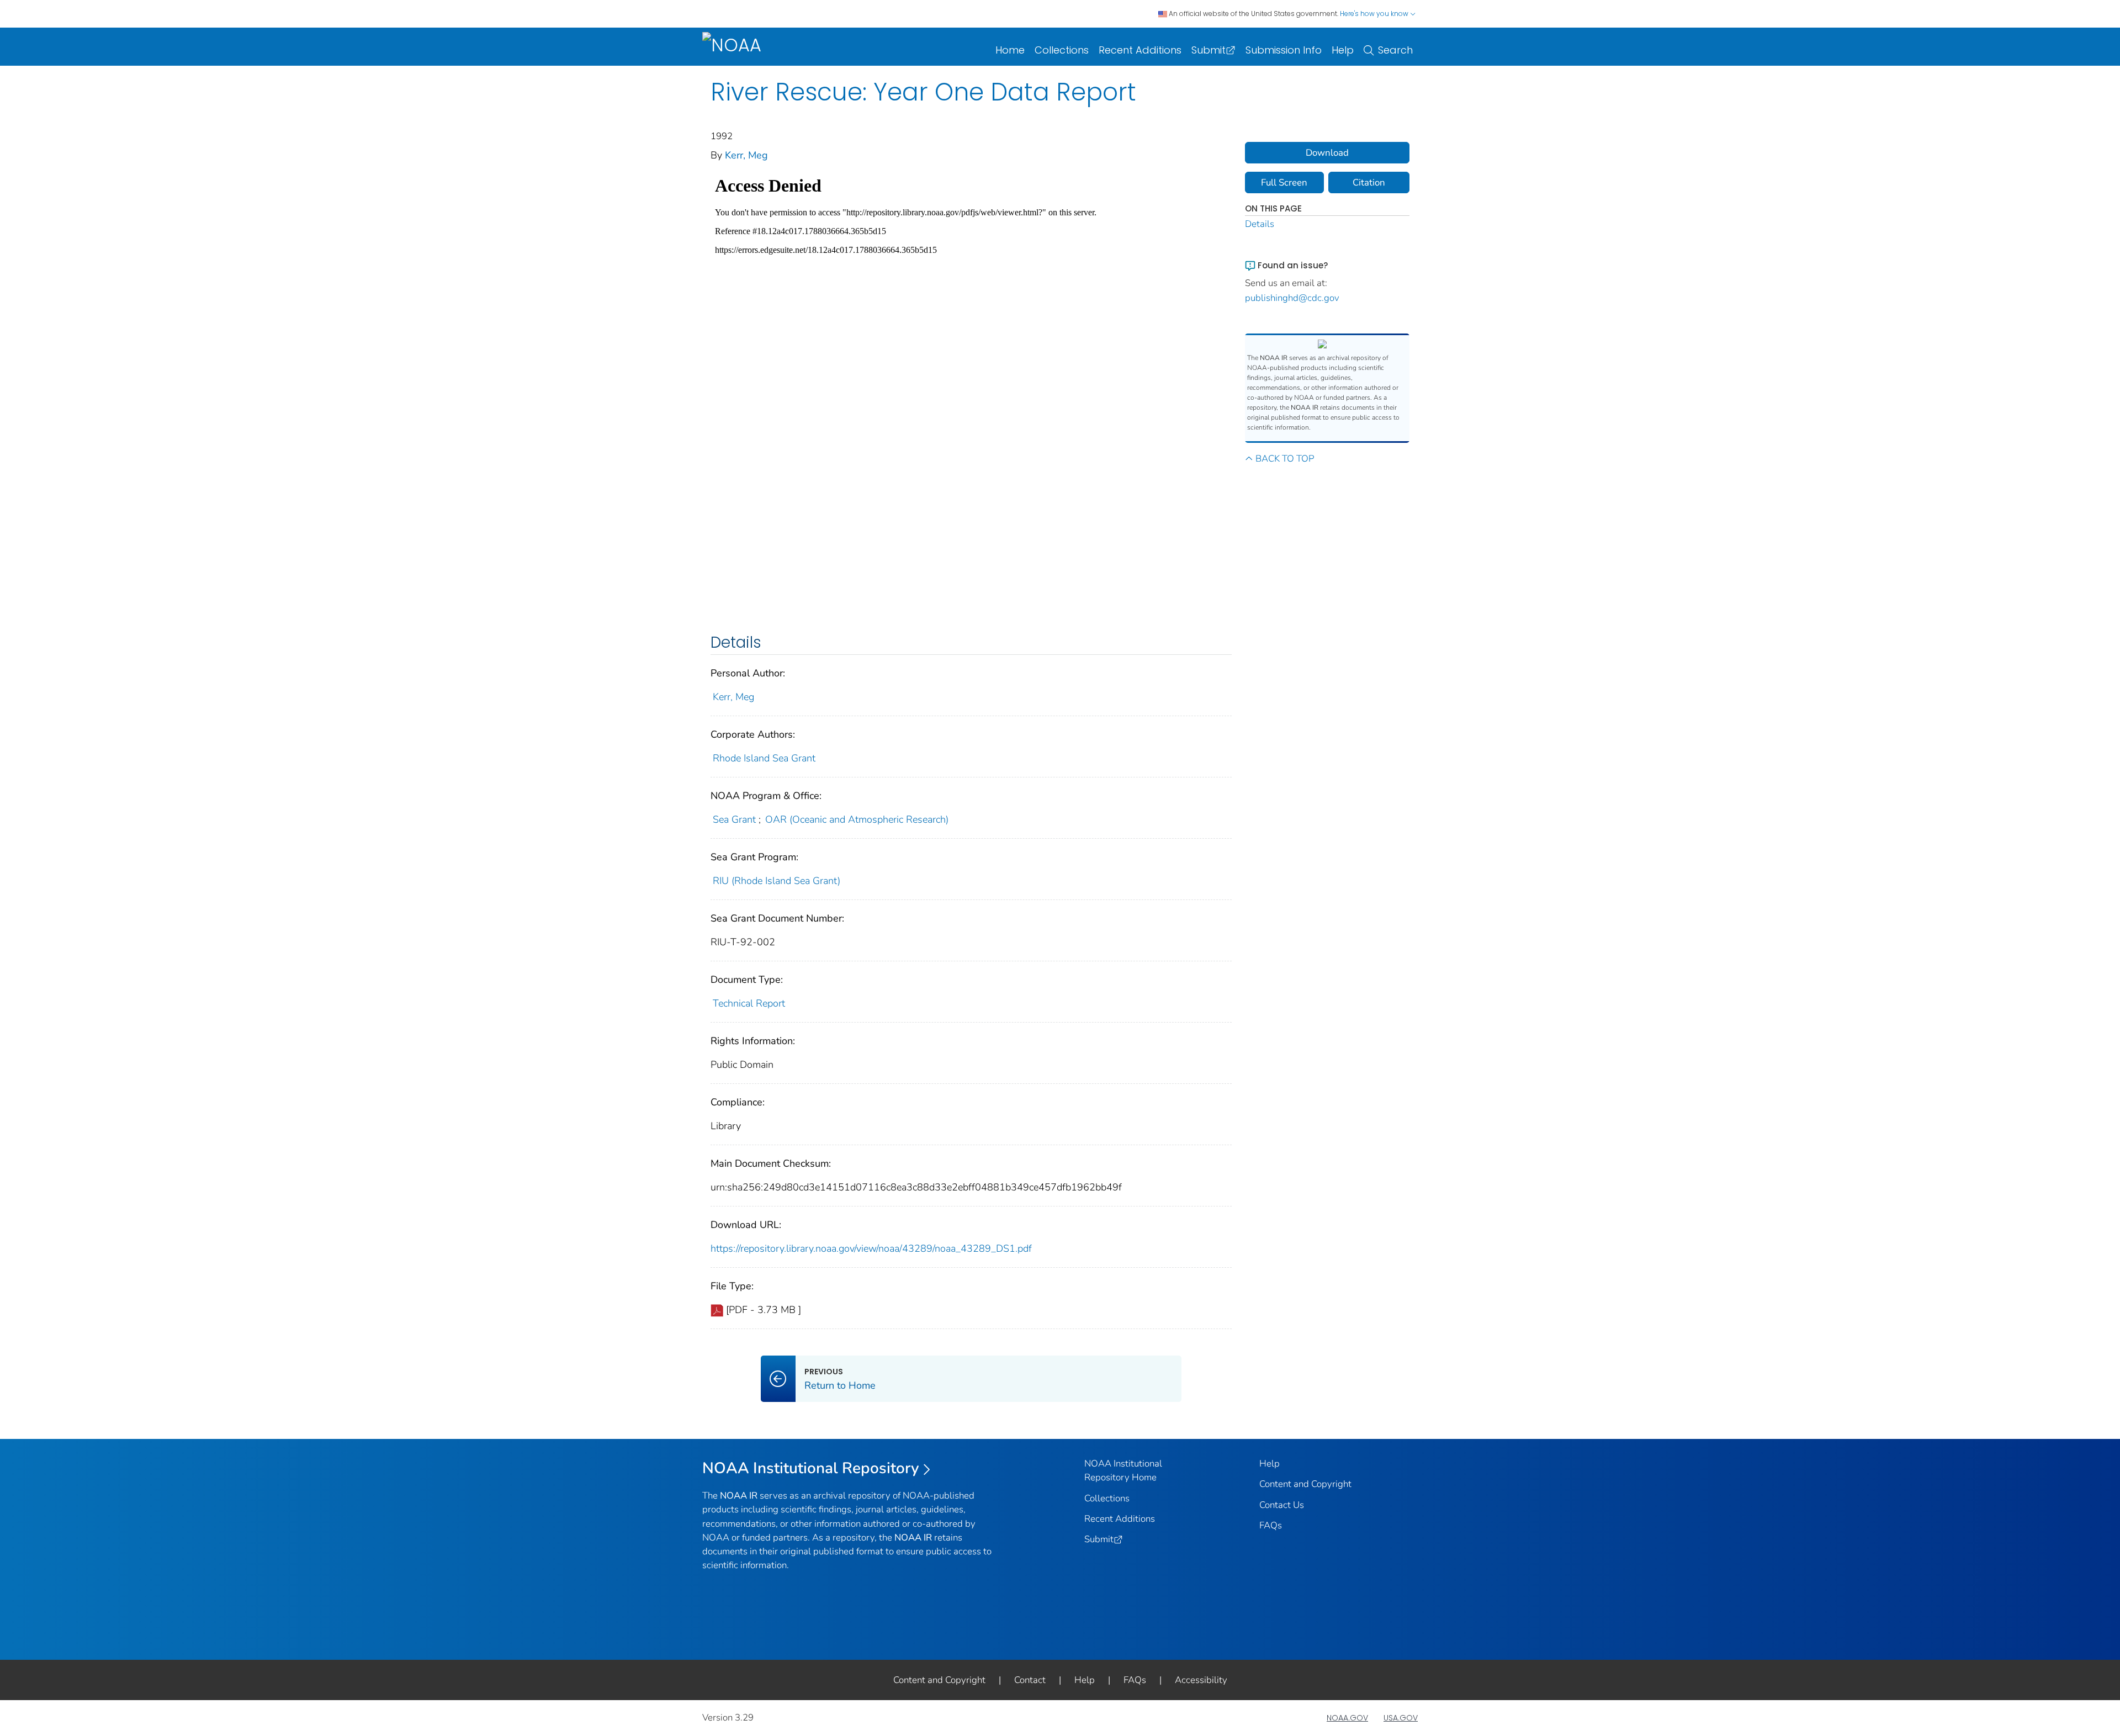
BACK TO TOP (1285, 459)
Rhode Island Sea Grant (764, 758)
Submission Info (1284, 50)
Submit (1209, 50)
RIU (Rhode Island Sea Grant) (777, 881)
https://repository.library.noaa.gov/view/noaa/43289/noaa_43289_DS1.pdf (871, 1248)
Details (1260, 224)
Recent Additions (1140, 50)
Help (1343, 50)
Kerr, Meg (746, 155)
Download (1327, 153)
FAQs (1271, 1525)
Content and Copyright (1305, 1484)
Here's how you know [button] (1375, 14)
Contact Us (1282, 1505)
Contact (1030, 1680)
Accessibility (1201, 1680)
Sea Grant (734, 819)
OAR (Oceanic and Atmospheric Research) (857, 819)
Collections (1062, 50)
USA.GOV (1401, 1718)
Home (1010, 50)
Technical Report (749, 1003)
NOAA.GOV (1347, 1718)
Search (1395, 50)
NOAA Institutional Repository (811, 1468)
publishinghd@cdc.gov (1292, 298)
